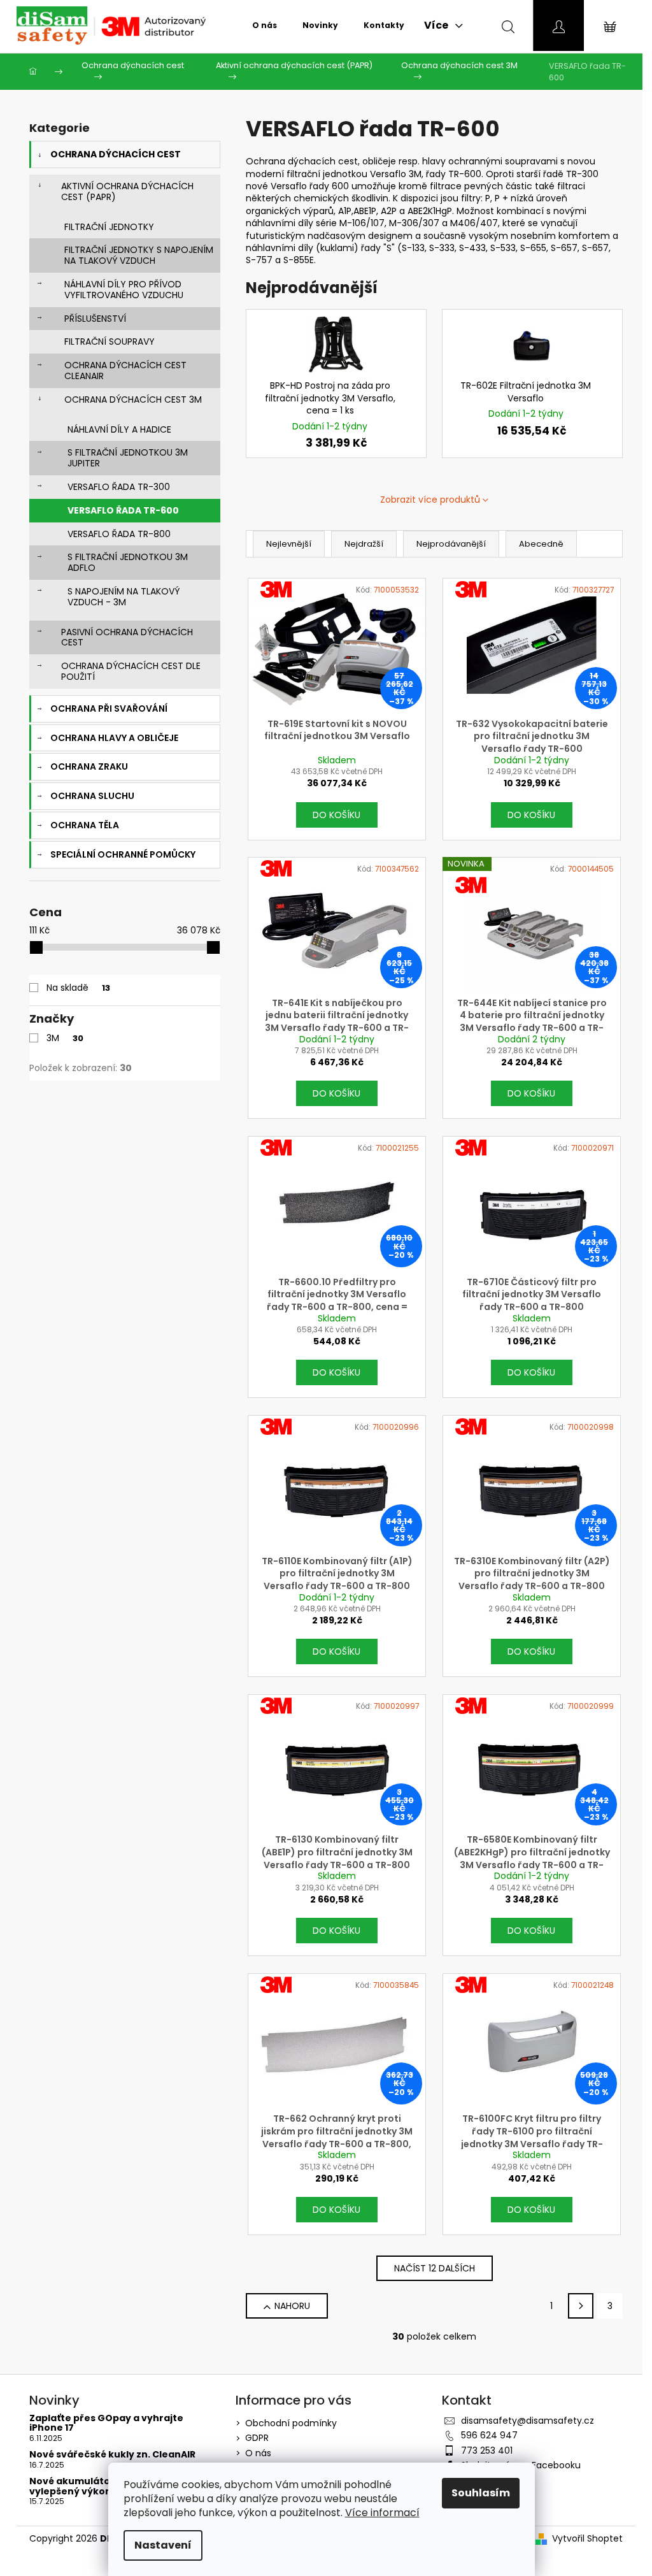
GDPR (257, 2438)
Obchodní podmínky (291, 2423)
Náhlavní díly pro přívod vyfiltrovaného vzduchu (124, 290)
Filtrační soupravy (110, 342)
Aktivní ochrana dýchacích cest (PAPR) (127, 191)
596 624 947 (489, 2435)
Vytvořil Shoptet (587, 2539)
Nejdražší (364, 544)
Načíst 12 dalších (435, 2268)
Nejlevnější (289, 544)
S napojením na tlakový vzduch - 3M (124, 597)
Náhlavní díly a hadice (119, 429)
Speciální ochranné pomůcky (123, 854)
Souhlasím (481, 2493)
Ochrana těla (85, 825)
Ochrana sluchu (92, 796)
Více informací (382, 2513)
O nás (258, 2453)
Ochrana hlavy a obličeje (114, 738)
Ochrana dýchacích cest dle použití (131, 671)
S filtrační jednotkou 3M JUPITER (128, 458)
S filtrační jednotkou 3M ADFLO (128, 562)
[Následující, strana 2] (581, 2306)
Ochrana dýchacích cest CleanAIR (125, 371)
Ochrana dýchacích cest (116, 154)
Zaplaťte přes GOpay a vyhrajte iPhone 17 (106, 2423)
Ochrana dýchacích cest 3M (133, 399)
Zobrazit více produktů (430, 500)
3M (65, 1038)
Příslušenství (95, 319)
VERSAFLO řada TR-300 (119, 487)
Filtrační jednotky (109, 227)
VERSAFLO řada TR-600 (123, 510)
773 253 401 (487, 2450)
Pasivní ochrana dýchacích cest (127, 637)
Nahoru (292, 2306)
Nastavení (163, 2545)
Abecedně (541, 544)
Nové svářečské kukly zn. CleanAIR (112, 2455)
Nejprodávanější (451, 544)
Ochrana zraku (89, 766)
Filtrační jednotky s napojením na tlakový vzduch (139, 255)
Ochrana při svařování (109, 709)
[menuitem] (265, 25)
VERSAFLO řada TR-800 (119, 534)
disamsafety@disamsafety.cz (528, 2421)
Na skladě (78, 988)
